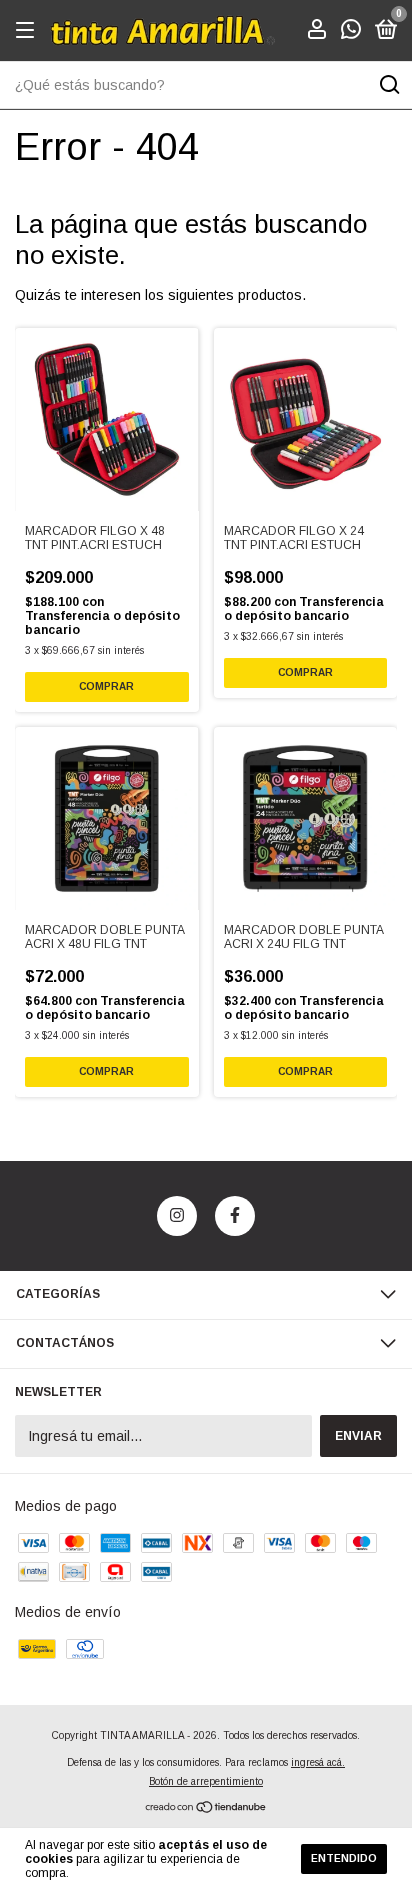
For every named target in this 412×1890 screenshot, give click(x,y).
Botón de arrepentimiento (206, 1781)
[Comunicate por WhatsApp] (351, 33)
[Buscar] (388, 85)
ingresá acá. (318, 1762)
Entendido (344, 1858)
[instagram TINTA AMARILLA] (177, 1216)
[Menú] (28, 31)
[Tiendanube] (206, 1809)
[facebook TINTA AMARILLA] (235, 1216)
